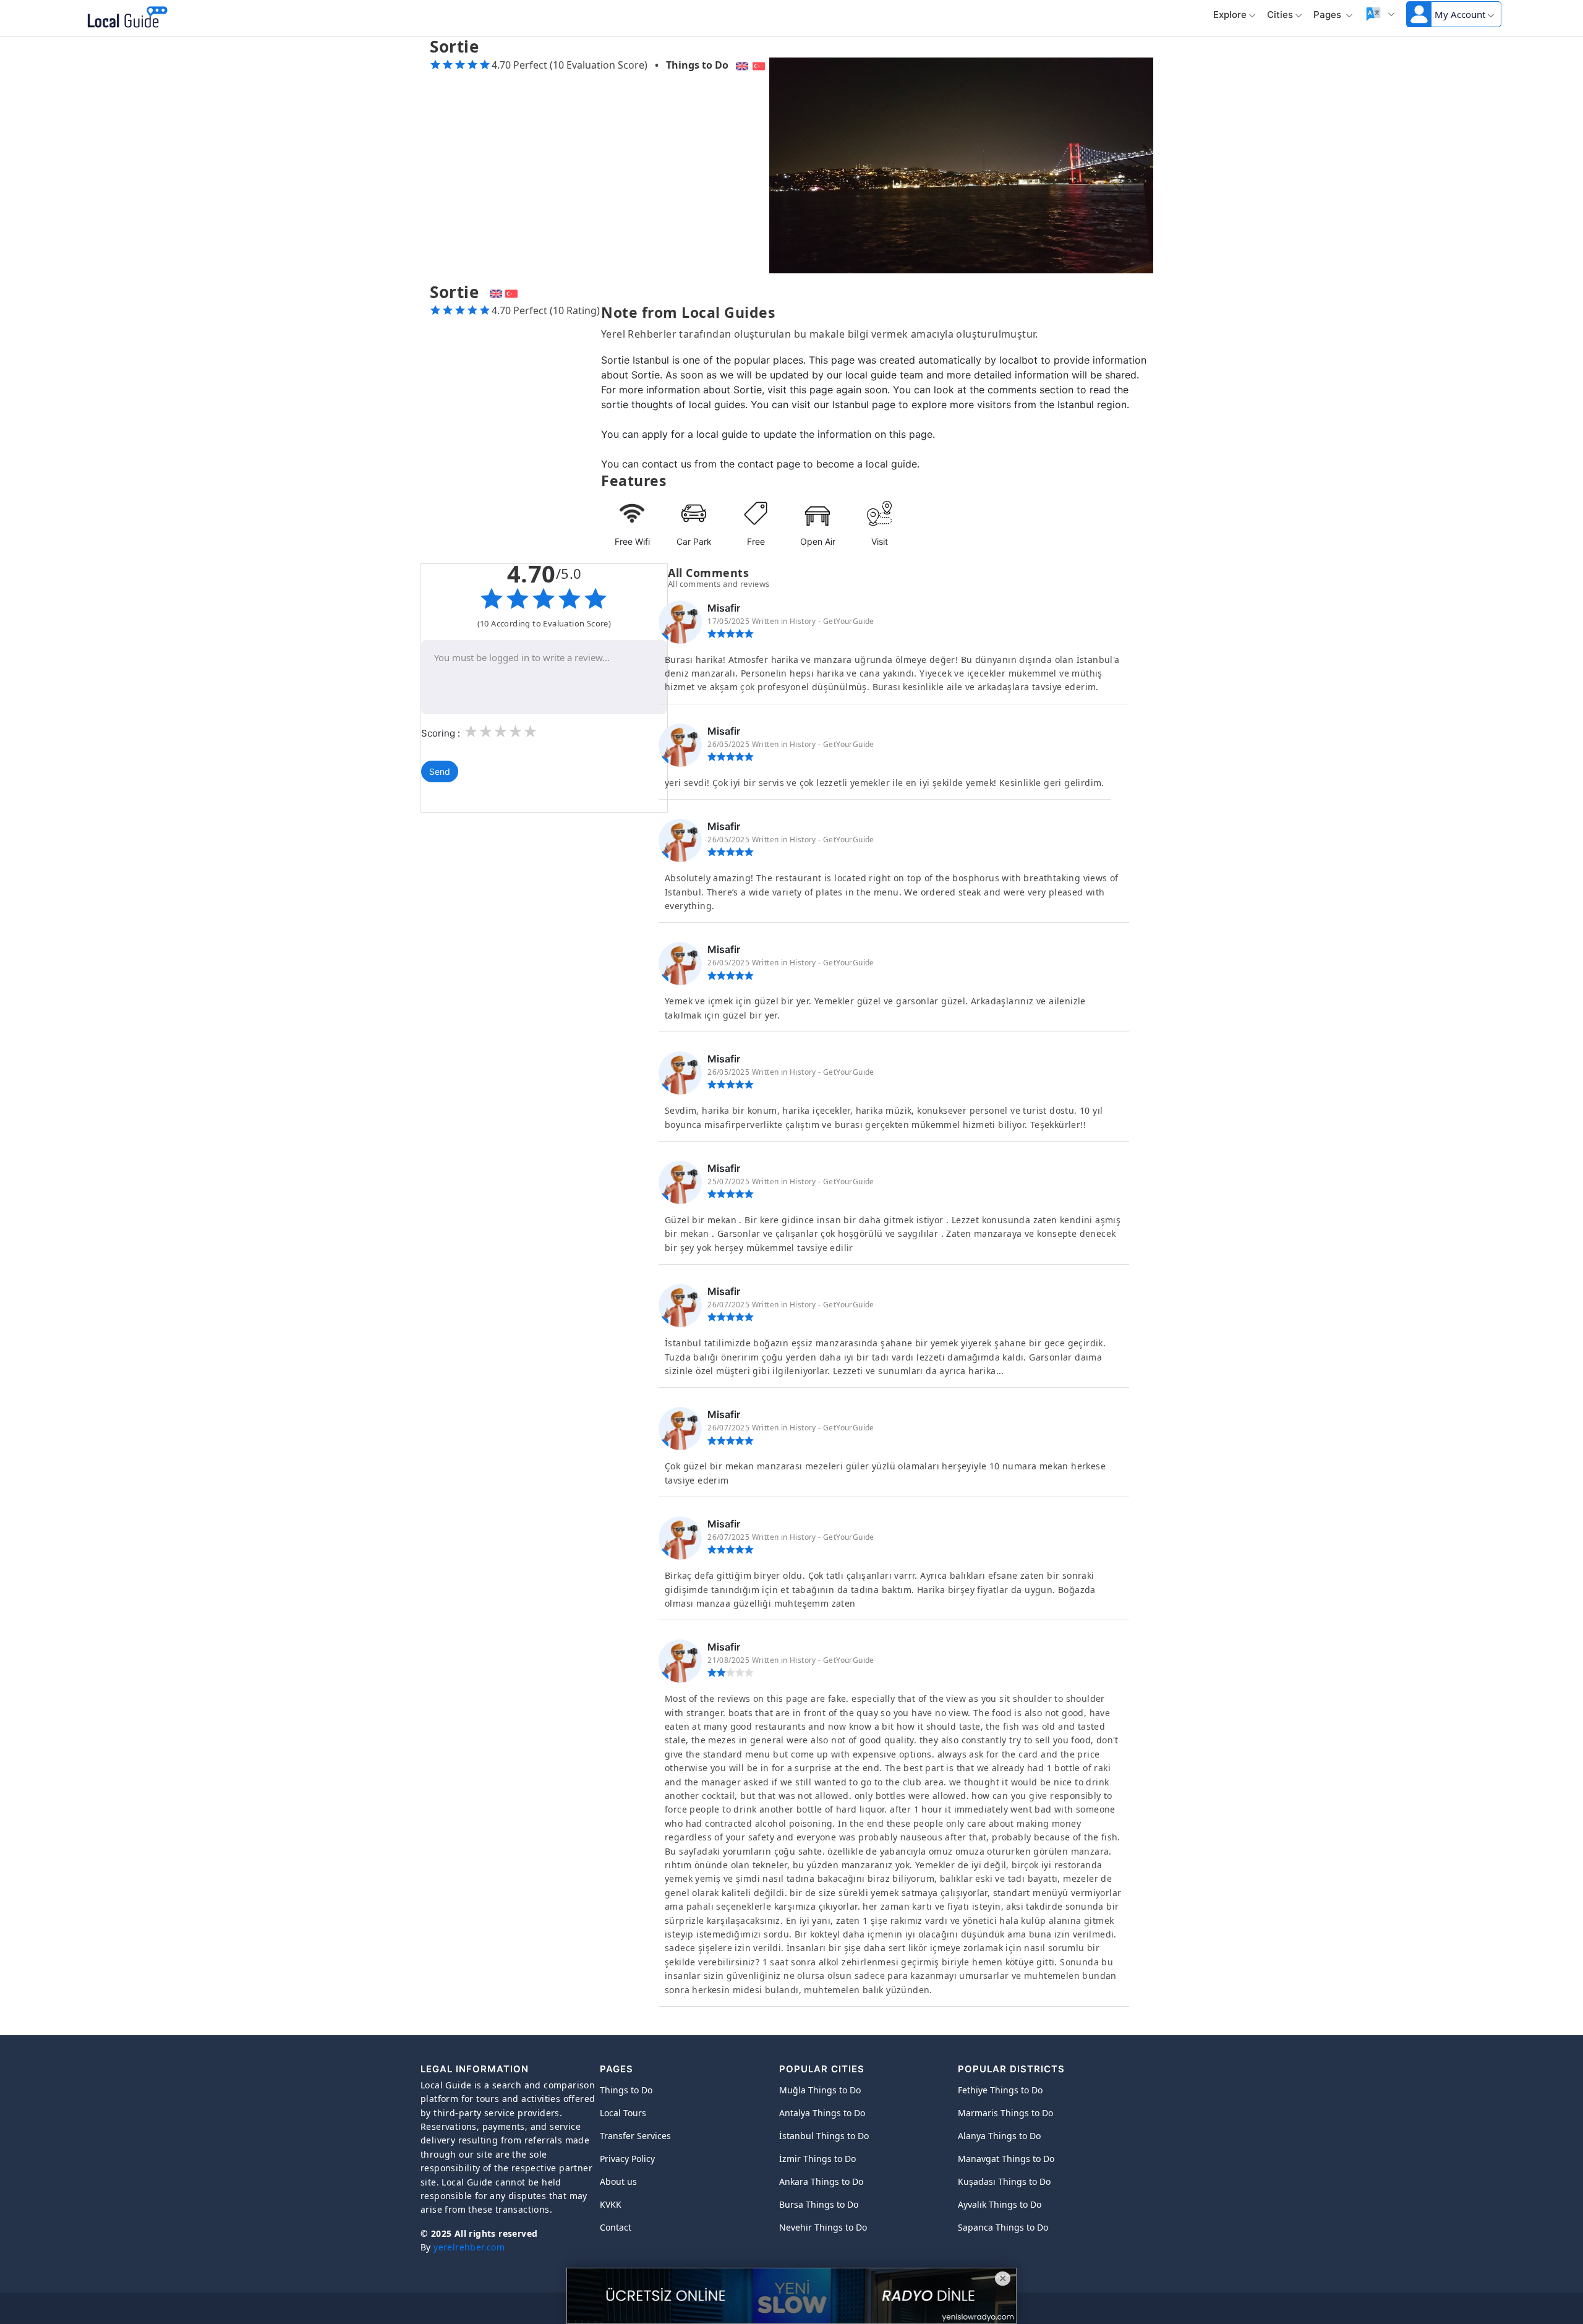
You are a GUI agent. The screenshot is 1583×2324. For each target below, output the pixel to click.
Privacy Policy (627, 2159)
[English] (740, 65)
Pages (1329, 15)
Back (197, 19)
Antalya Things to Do (822, 2113)
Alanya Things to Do (999, 2136)
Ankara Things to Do (821, 2181)
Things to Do (697, 65)
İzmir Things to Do (817, 2159)
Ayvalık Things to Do (1000, 2204)
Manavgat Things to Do (1006, 2159)
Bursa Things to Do (819, 2204)
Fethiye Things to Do (1000, 2090)
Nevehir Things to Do (823, 2227)
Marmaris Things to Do (1005, 2113)
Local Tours (623, 2113)
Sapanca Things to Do (1003, 2227)
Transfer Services (635, 2136)
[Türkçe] (760, 65)
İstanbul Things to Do (824, 2136)
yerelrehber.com (469, 2247)
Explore (1230, 15)
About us (618, 2181)
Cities (1280, 15)
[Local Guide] (125, 19)
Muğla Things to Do (820, 2090)
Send (440, 771)
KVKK (611, 2204)
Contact (616, 2227)
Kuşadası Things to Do (1004, 2181)
